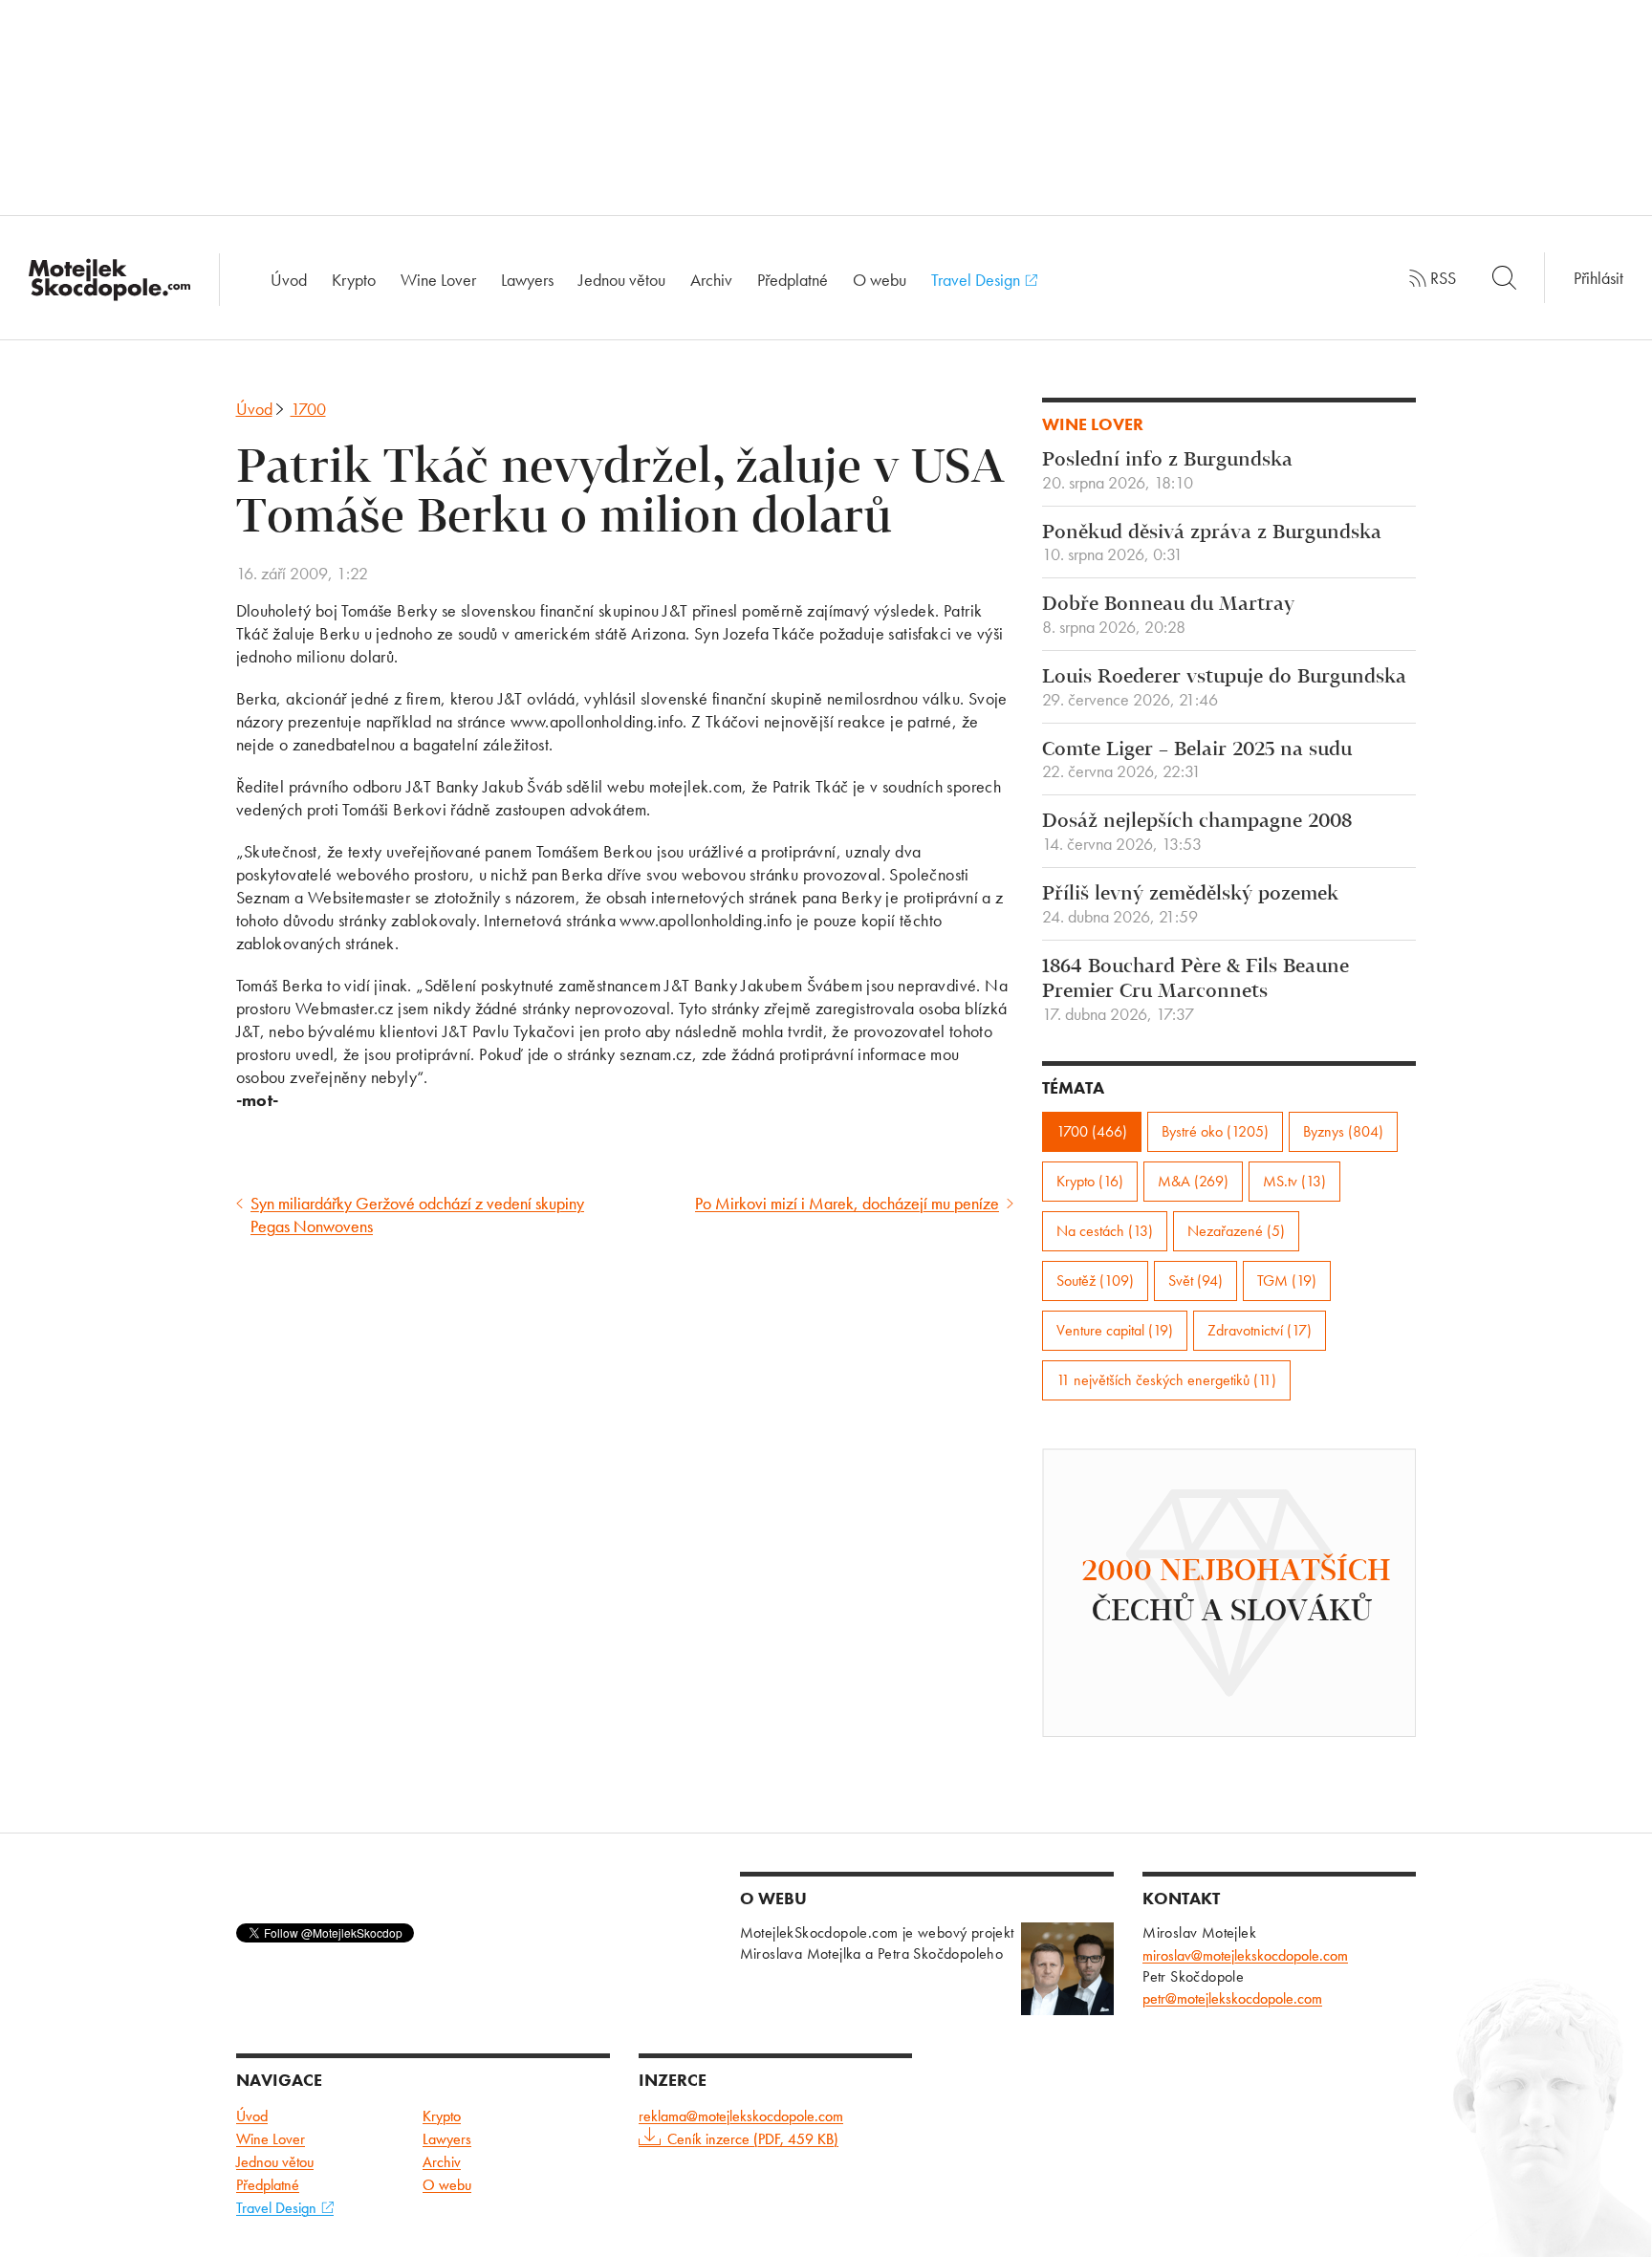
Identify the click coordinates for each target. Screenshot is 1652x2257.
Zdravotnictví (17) (1260, 1330)
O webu (880, 280)
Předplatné (793, 280)
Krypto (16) (1090, 1181)
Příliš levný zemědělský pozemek (1190, 905)
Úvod (289, 280)
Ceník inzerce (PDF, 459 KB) (753, 2139)
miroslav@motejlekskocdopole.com (1245, 1955)
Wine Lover (438, 280)
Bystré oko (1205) (1215, 1131)
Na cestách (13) (1105, 1231)
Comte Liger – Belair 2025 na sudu (1197, 761)
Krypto (354, 280)
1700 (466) (1092, 1131)
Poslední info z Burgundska (1167, 471)
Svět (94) (1196, 1280)
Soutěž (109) (1095, 1280)
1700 (308, 409)
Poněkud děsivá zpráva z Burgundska (1212, 544)
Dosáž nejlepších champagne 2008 (1197, 833)
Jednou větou (622, 280)
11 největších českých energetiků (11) (1166, 1380)
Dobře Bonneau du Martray (1168, 616)
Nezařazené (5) (1236, 1231)
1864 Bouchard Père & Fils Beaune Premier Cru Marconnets (1196, 990)
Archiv (711, 280)
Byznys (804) (1343, 1131)
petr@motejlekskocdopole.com (1232, 1998)
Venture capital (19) (1115, 1330)
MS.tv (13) (1294, 1181)
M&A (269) (1193, 1181)
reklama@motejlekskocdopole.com (741, 2116)
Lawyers (527, 280)
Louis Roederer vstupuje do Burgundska (1224, 688)
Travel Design (978, 280)
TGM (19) (1287, 1280)
